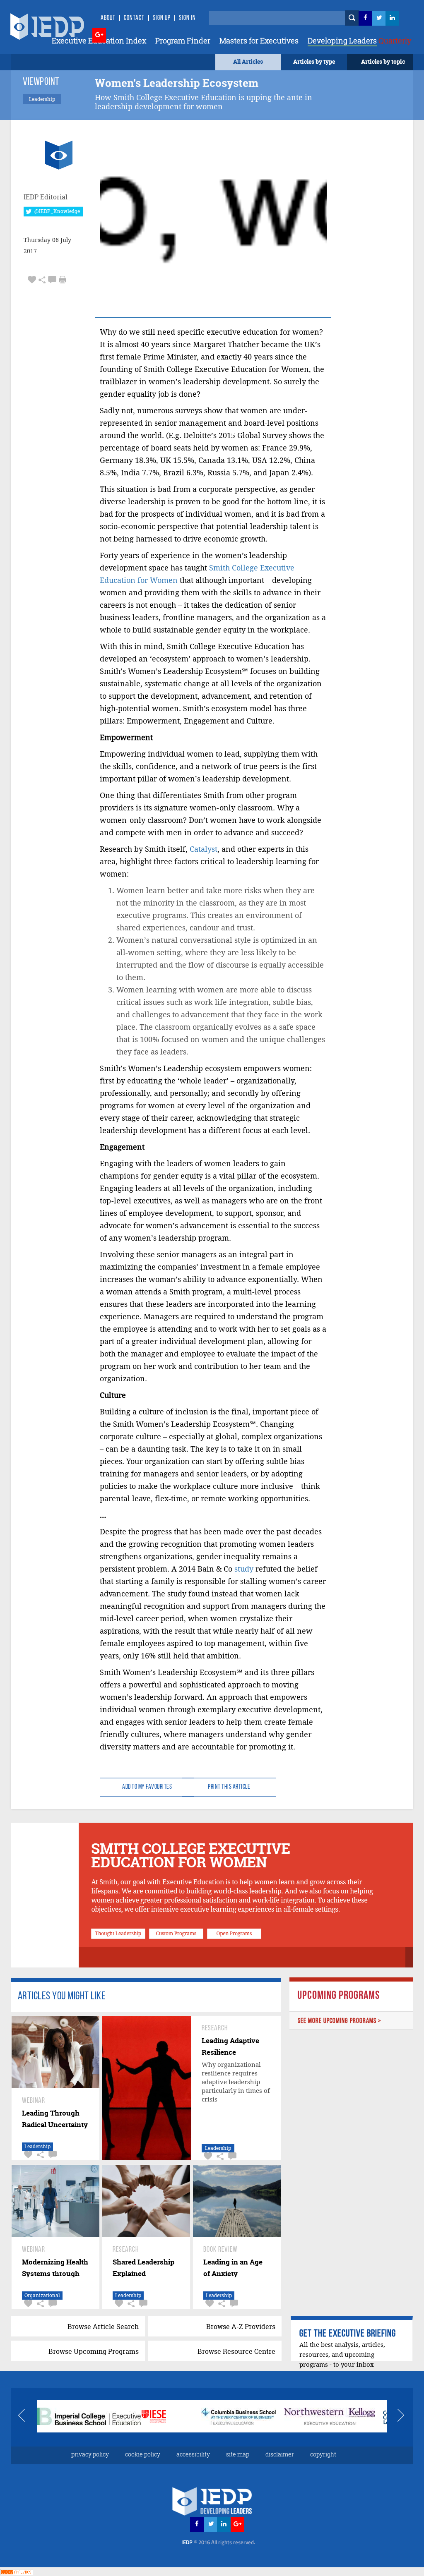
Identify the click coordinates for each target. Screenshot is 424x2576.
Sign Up (162, 18)
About (108, 18)
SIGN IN (187, 18)
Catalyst (204, 849)
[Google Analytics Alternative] (17, 2571)
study (244, 1569)
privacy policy (90, 2454)
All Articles (248, 61)
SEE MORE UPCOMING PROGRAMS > (340, 2021)
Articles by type (314, 61)
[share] (42, 279)
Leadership (37, 2146)
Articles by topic (383, 61)
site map (238, 2454)
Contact (134, 18)
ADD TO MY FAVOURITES (147, 1787)
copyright (323, 2454)
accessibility (193, 2454)
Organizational (42, 2295)
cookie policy (143, 2454)
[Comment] (52, 279)
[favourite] (32, 279)
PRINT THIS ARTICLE (229, 1787)
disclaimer (280, 2454)
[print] (63, 280)
